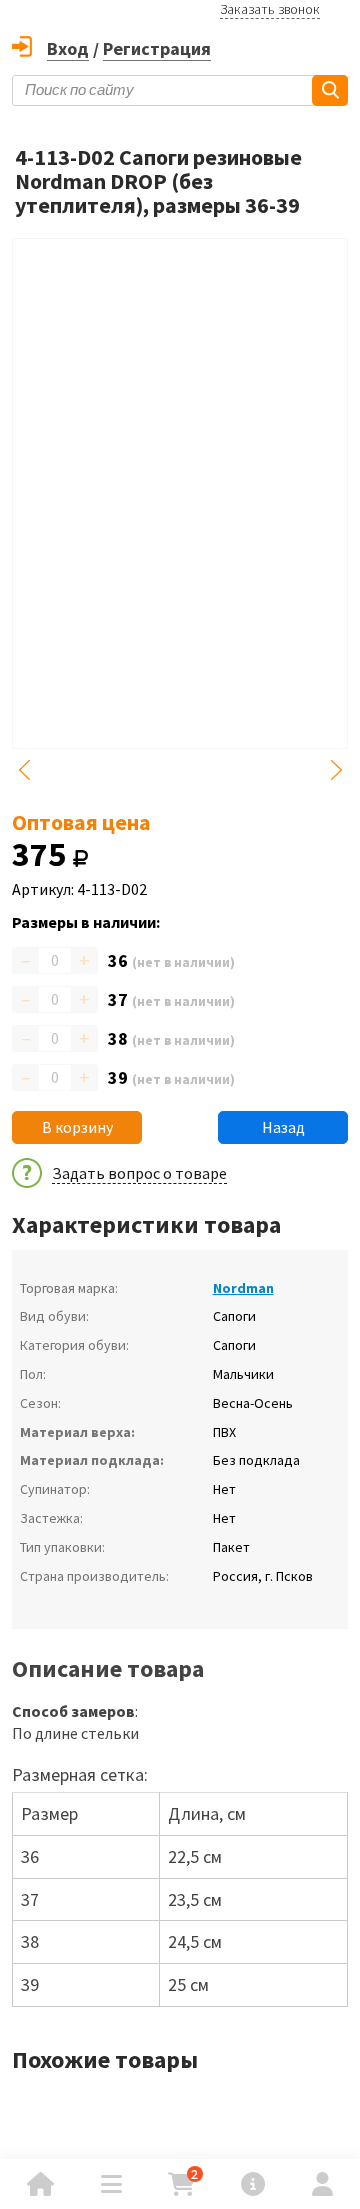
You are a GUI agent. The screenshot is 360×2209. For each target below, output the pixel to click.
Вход (68, 48)
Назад (283, 1127)
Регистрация (157, 48)
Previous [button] (24, 770)
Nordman (243, 1288)
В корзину (77, 1127)
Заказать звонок (270, 9)
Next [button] (336, 770)
